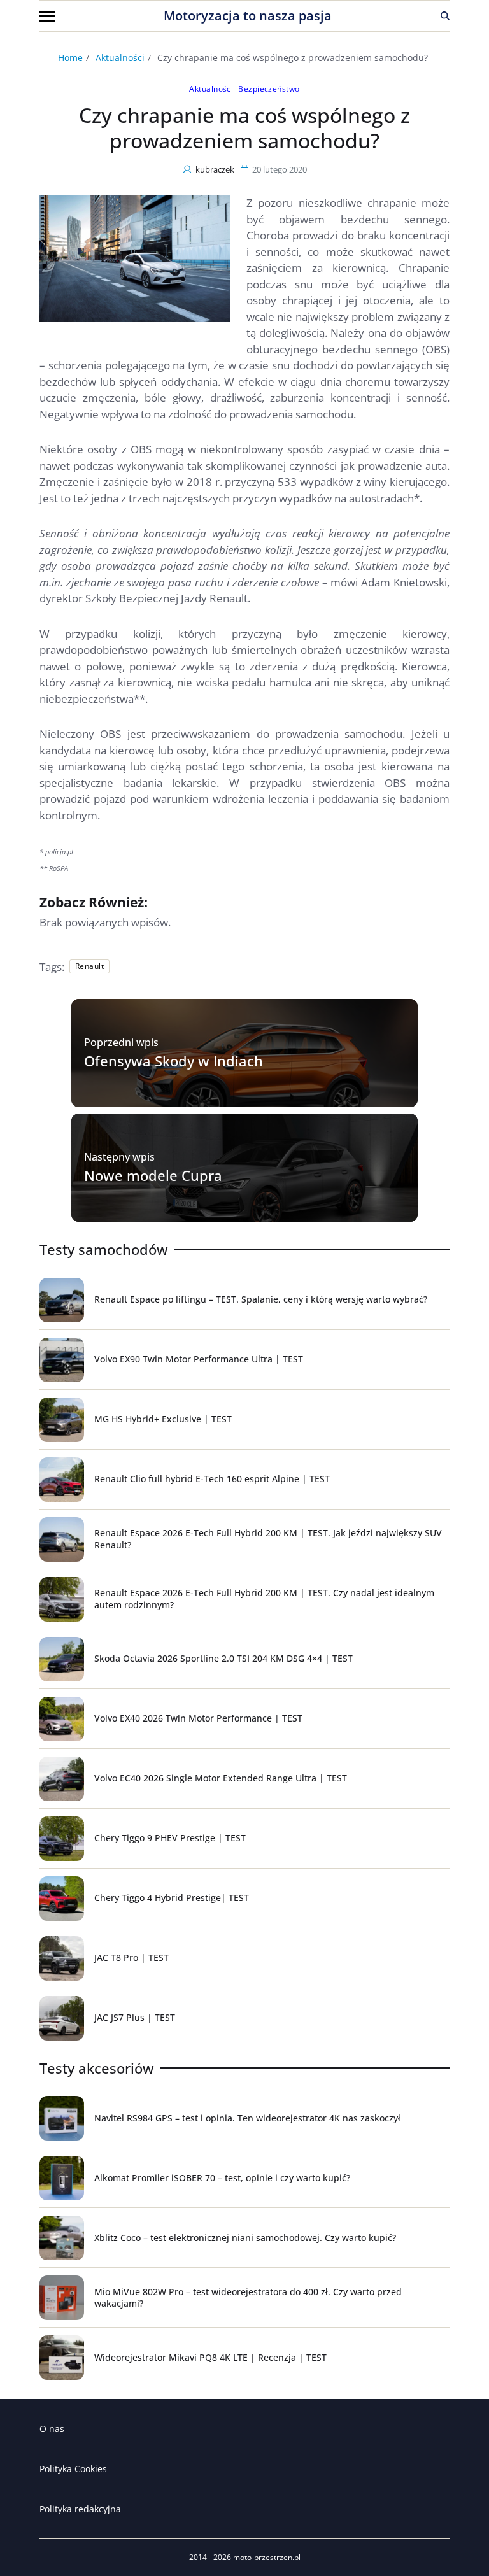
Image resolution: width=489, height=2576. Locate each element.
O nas (52, 2429)
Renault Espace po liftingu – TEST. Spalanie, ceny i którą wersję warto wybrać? (261, 1299)
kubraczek (215, 169)
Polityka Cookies (73, 2469)
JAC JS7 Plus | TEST (135, 2017)
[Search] (445, 16)
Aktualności (211, 89)
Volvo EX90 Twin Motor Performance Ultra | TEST (199, 1359)
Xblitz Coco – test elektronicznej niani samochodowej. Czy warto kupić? (245, 2238)
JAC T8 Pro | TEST (131, 1957)
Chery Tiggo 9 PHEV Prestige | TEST (170, 1838)
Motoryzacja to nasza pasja (248, 16)
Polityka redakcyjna (80, 2509)
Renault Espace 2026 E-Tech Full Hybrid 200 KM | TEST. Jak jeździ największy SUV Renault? (268, 1539)
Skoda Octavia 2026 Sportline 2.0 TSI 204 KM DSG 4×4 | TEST (223, 1658)
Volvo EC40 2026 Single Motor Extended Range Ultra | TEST (221, 1778)
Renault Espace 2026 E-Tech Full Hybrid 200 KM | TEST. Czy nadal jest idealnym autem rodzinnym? (264, 1598)
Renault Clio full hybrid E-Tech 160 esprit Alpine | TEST (212, 1479)
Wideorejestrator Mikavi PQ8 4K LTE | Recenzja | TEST (210, 2357)
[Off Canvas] (47, 16)
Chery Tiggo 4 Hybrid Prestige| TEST (172, 1898)
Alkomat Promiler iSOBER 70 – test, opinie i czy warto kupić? (222, 2178)
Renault (89, 966)
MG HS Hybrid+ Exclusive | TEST (163, 1419)
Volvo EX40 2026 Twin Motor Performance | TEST (198, 1718)
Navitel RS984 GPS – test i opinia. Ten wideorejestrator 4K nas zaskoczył (247, 2118)
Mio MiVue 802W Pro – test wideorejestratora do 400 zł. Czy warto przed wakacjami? (248, 2297)
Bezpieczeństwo (269, 89)
